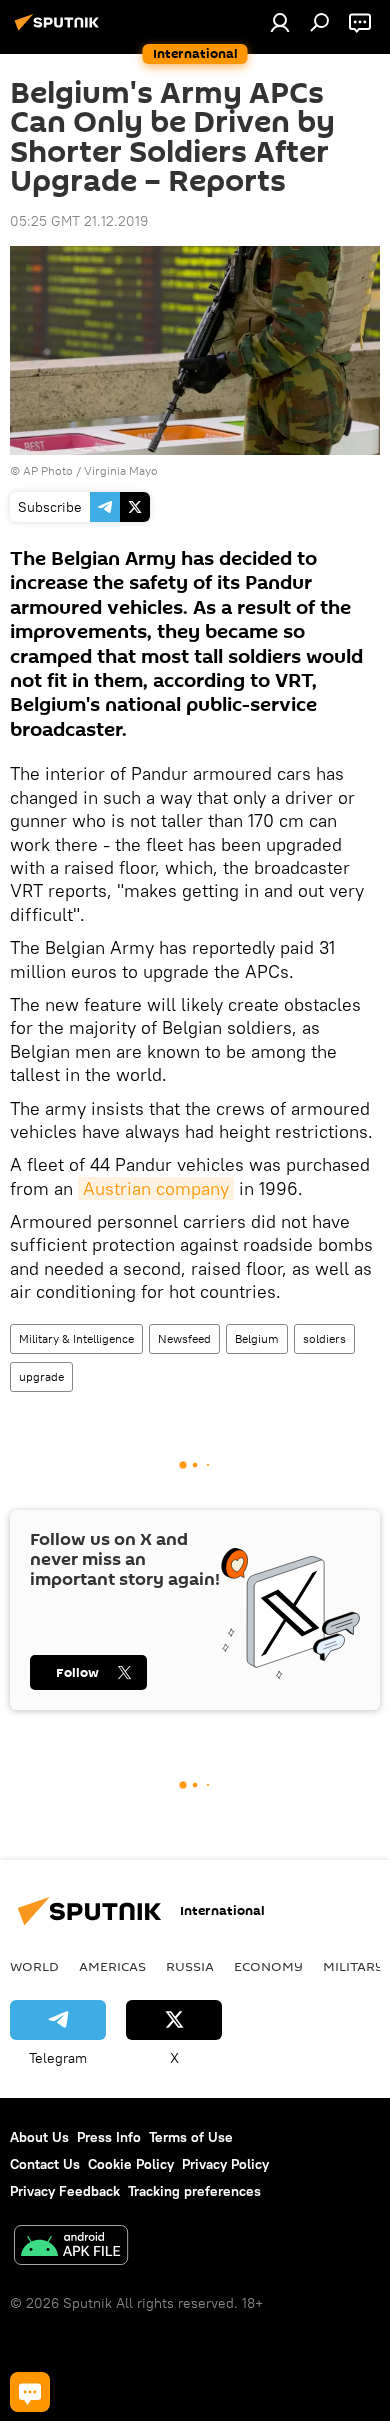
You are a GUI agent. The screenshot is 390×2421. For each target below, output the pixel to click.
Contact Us (45, 2164)
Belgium (257, 1338)
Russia (190, 1966)
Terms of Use (191, 2137)
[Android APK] (71, 2247)
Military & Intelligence (76, 1338)
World (34, 1966)
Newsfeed (184, 1338)
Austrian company (156, 1188)
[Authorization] (280, 22)
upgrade (41, 1376)
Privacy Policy (225, 2164)
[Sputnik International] (60, 30)
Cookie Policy (131, 2164)
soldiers (324, 1338)
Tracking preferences (194, 2191)
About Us (39, 2137)
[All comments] (30, 2392)
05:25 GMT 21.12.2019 (79, 221)
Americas (112, 1966)
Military (353, 1966)
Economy (268, 1966)
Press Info (109, 2137)
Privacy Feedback (65, 2191)
